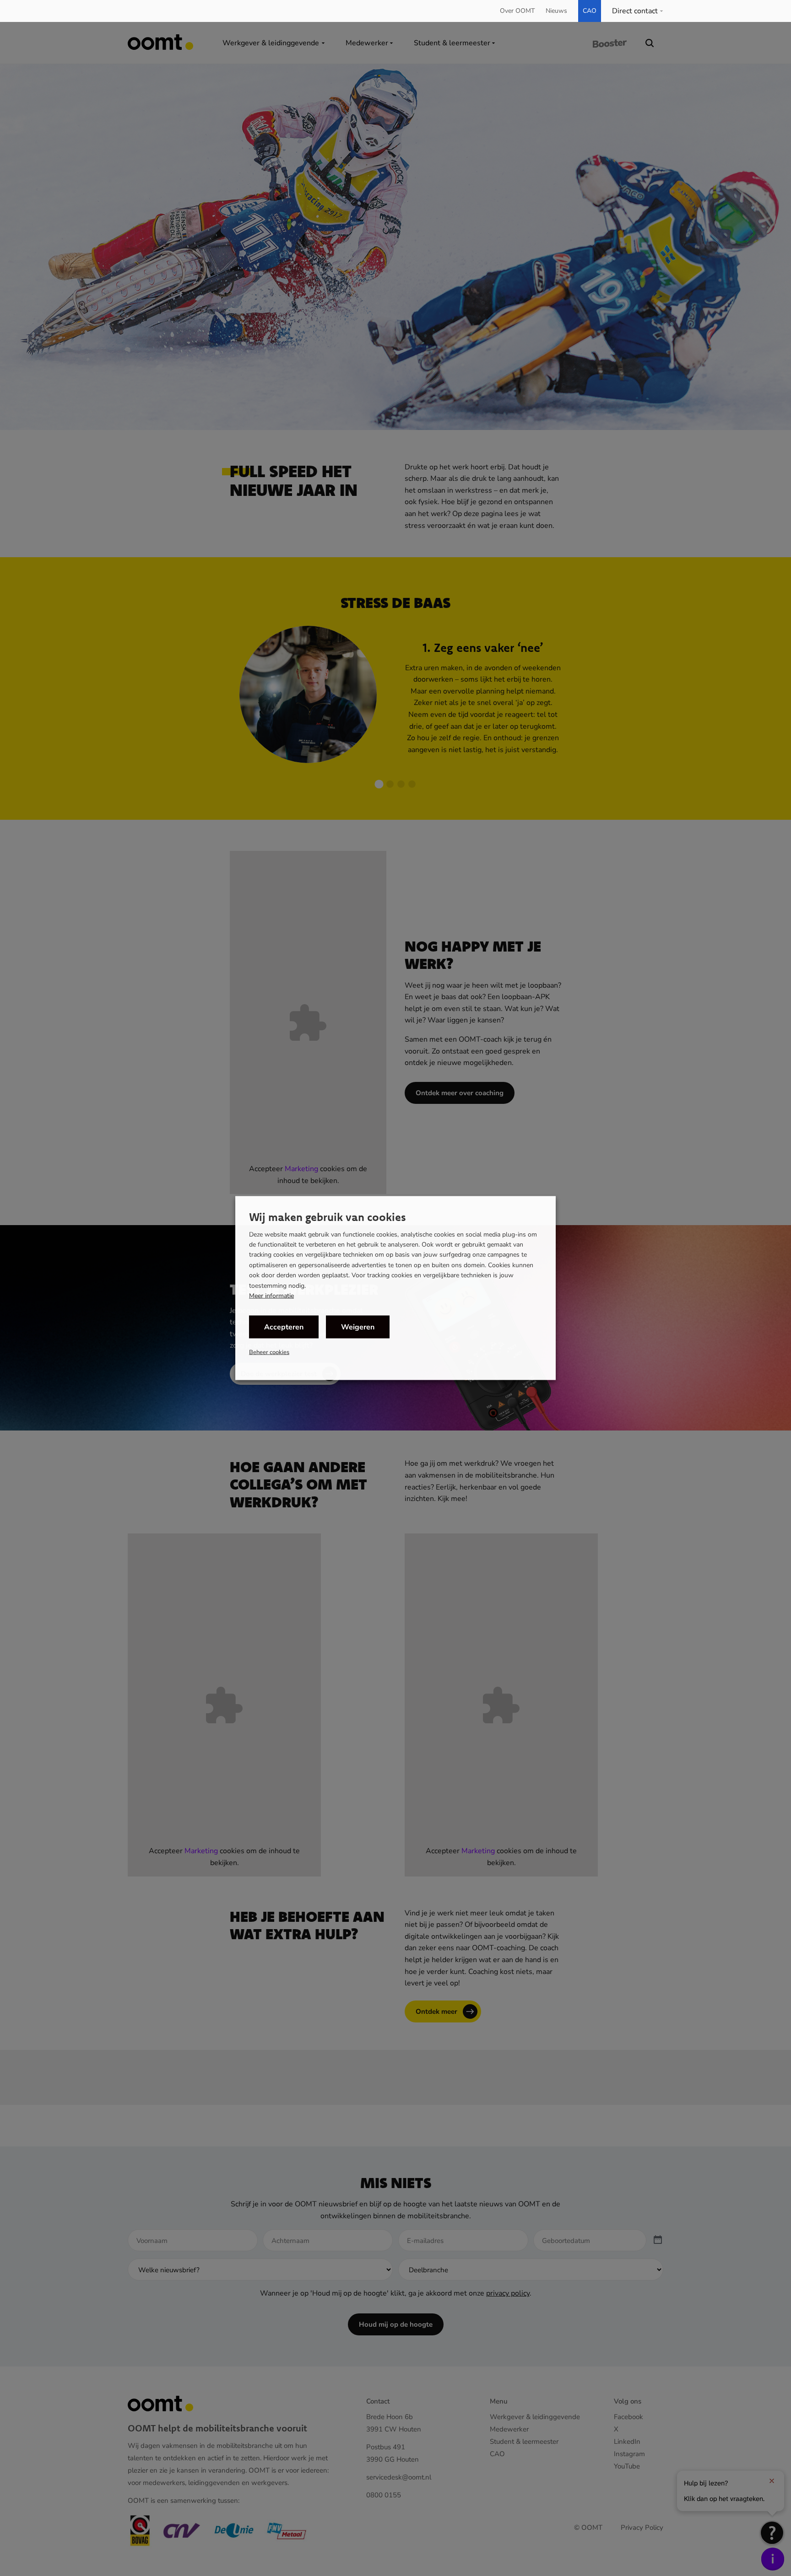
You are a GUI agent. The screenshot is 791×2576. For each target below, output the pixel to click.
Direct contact (635, 11)
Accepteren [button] (284, 1327)
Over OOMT (517, 11)
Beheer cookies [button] (269, 1352)
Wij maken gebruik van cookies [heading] (328, 1216)
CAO (590, 11)
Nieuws (556, 11)
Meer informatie (271, 1296)
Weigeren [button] (358, 1327)
